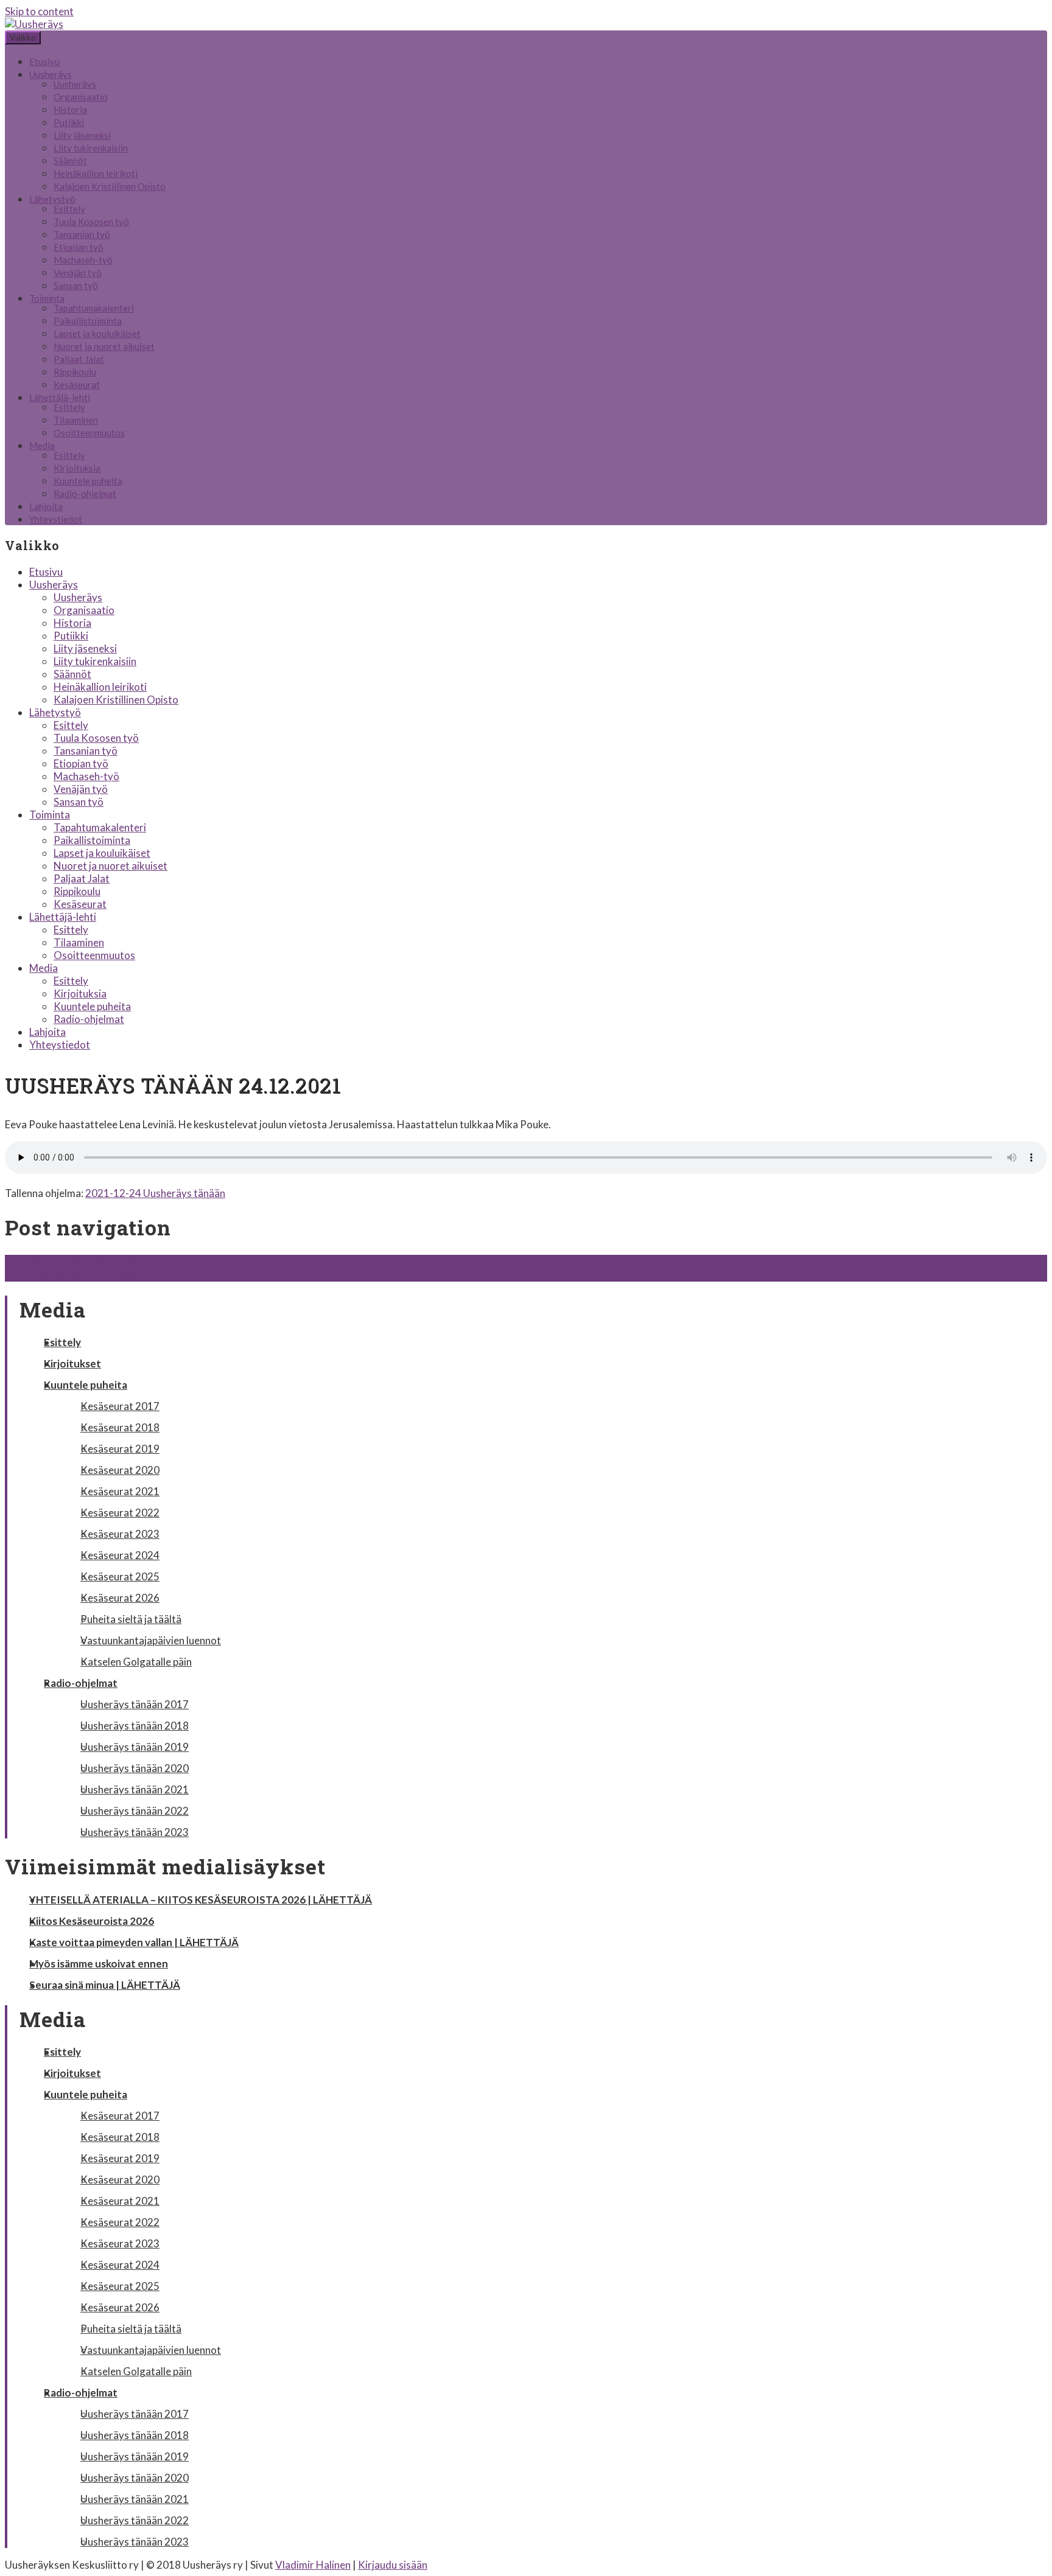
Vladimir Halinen (313, 2565)
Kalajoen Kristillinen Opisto (110, 186)
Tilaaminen (76, 420)
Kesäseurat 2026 (120, 1598)
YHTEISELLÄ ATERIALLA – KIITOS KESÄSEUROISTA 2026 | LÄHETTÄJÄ (201, 1900)
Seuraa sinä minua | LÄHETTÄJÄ (105, 1985)
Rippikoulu (75, 372)
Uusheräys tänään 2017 (135, 1704)
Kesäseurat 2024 (120, 1555)
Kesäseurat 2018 (120, 1427)
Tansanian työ (82, 234)
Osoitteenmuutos (89, 433)
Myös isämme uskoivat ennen (99, 1963)
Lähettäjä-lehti (60, 397)
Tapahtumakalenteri (94, 308)
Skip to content (39, 11)
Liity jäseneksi (82, 135)
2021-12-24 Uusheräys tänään (155, 1193)
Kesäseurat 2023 (120, 1534)
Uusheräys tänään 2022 (135, 1811)
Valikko (23, 38)
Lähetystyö (52, 199)
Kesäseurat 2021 (120, 1491)
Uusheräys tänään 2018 (135, 1726)
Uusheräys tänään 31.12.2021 (80, 1275)
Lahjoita (46, 506)
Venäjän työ (78, 273)
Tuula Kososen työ (91, 222)
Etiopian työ (79, 247)
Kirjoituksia (77, 468)
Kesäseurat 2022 (120, 1513)
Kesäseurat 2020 (120, 1470)
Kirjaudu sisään (393, 2565)
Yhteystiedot (56, 519)
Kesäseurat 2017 (120, 1406)
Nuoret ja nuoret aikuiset (104, 346)
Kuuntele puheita (88, 481)
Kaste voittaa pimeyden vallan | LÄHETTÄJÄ (134, 1942)
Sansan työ (76, 285)
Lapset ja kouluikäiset (97, 333)
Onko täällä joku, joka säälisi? (77, 1261)
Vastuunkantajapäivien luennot (151, 1640)
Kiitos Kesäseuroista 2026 (92, 1921)
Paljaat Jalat (79, 359)
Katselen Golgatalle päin (136, 1662)
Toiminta (47, 298)
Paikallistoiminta (88, 321)
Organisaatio (81, 97)
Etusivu (44, 61)
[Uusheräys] (34, 24)
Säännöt (70, 161)
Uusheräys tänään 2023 (135, 1832)
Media (42, 445)
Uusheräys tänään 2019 (135, 1747)
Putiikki (69, 122)
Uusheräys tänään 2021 (135, 1789)
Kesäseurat (77, 385)
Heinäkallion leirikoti (96, 173)
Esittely (69, 209)
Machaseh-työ (83, 260)
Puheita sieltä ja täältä (131, 1619)
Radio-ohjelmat (85, 494)
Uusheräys (51, 74)
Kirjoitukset (72, 1363)
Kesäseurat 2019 (120, 1449)
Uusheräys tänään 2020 (135, 1768)
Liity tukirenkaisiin (91, 148)
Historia (70, 110)
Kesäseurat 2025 (120, 1576)
